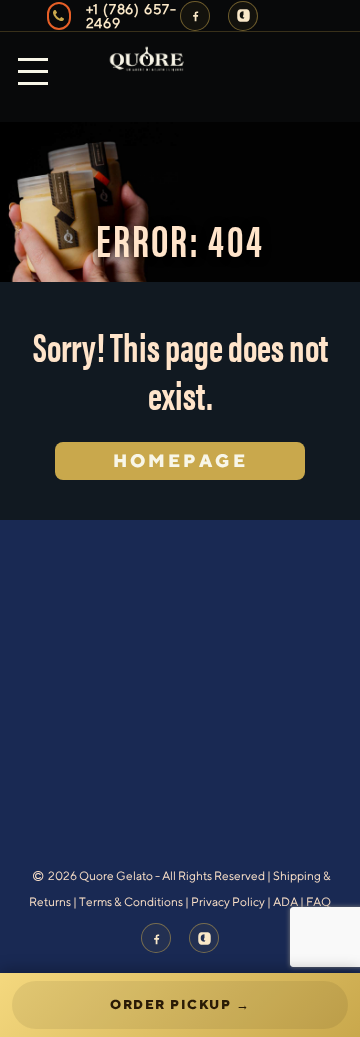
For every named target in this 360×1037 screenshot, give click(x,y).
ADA (285, 901)
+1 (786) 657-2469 (131, 16)
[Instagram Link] (243, 16)
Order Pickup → (180, 1004)
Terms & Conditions (131, 901)
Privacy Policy (228, 901)
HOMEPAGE (180, 460)
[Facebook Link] (195, 16)
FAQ (318, 901)
